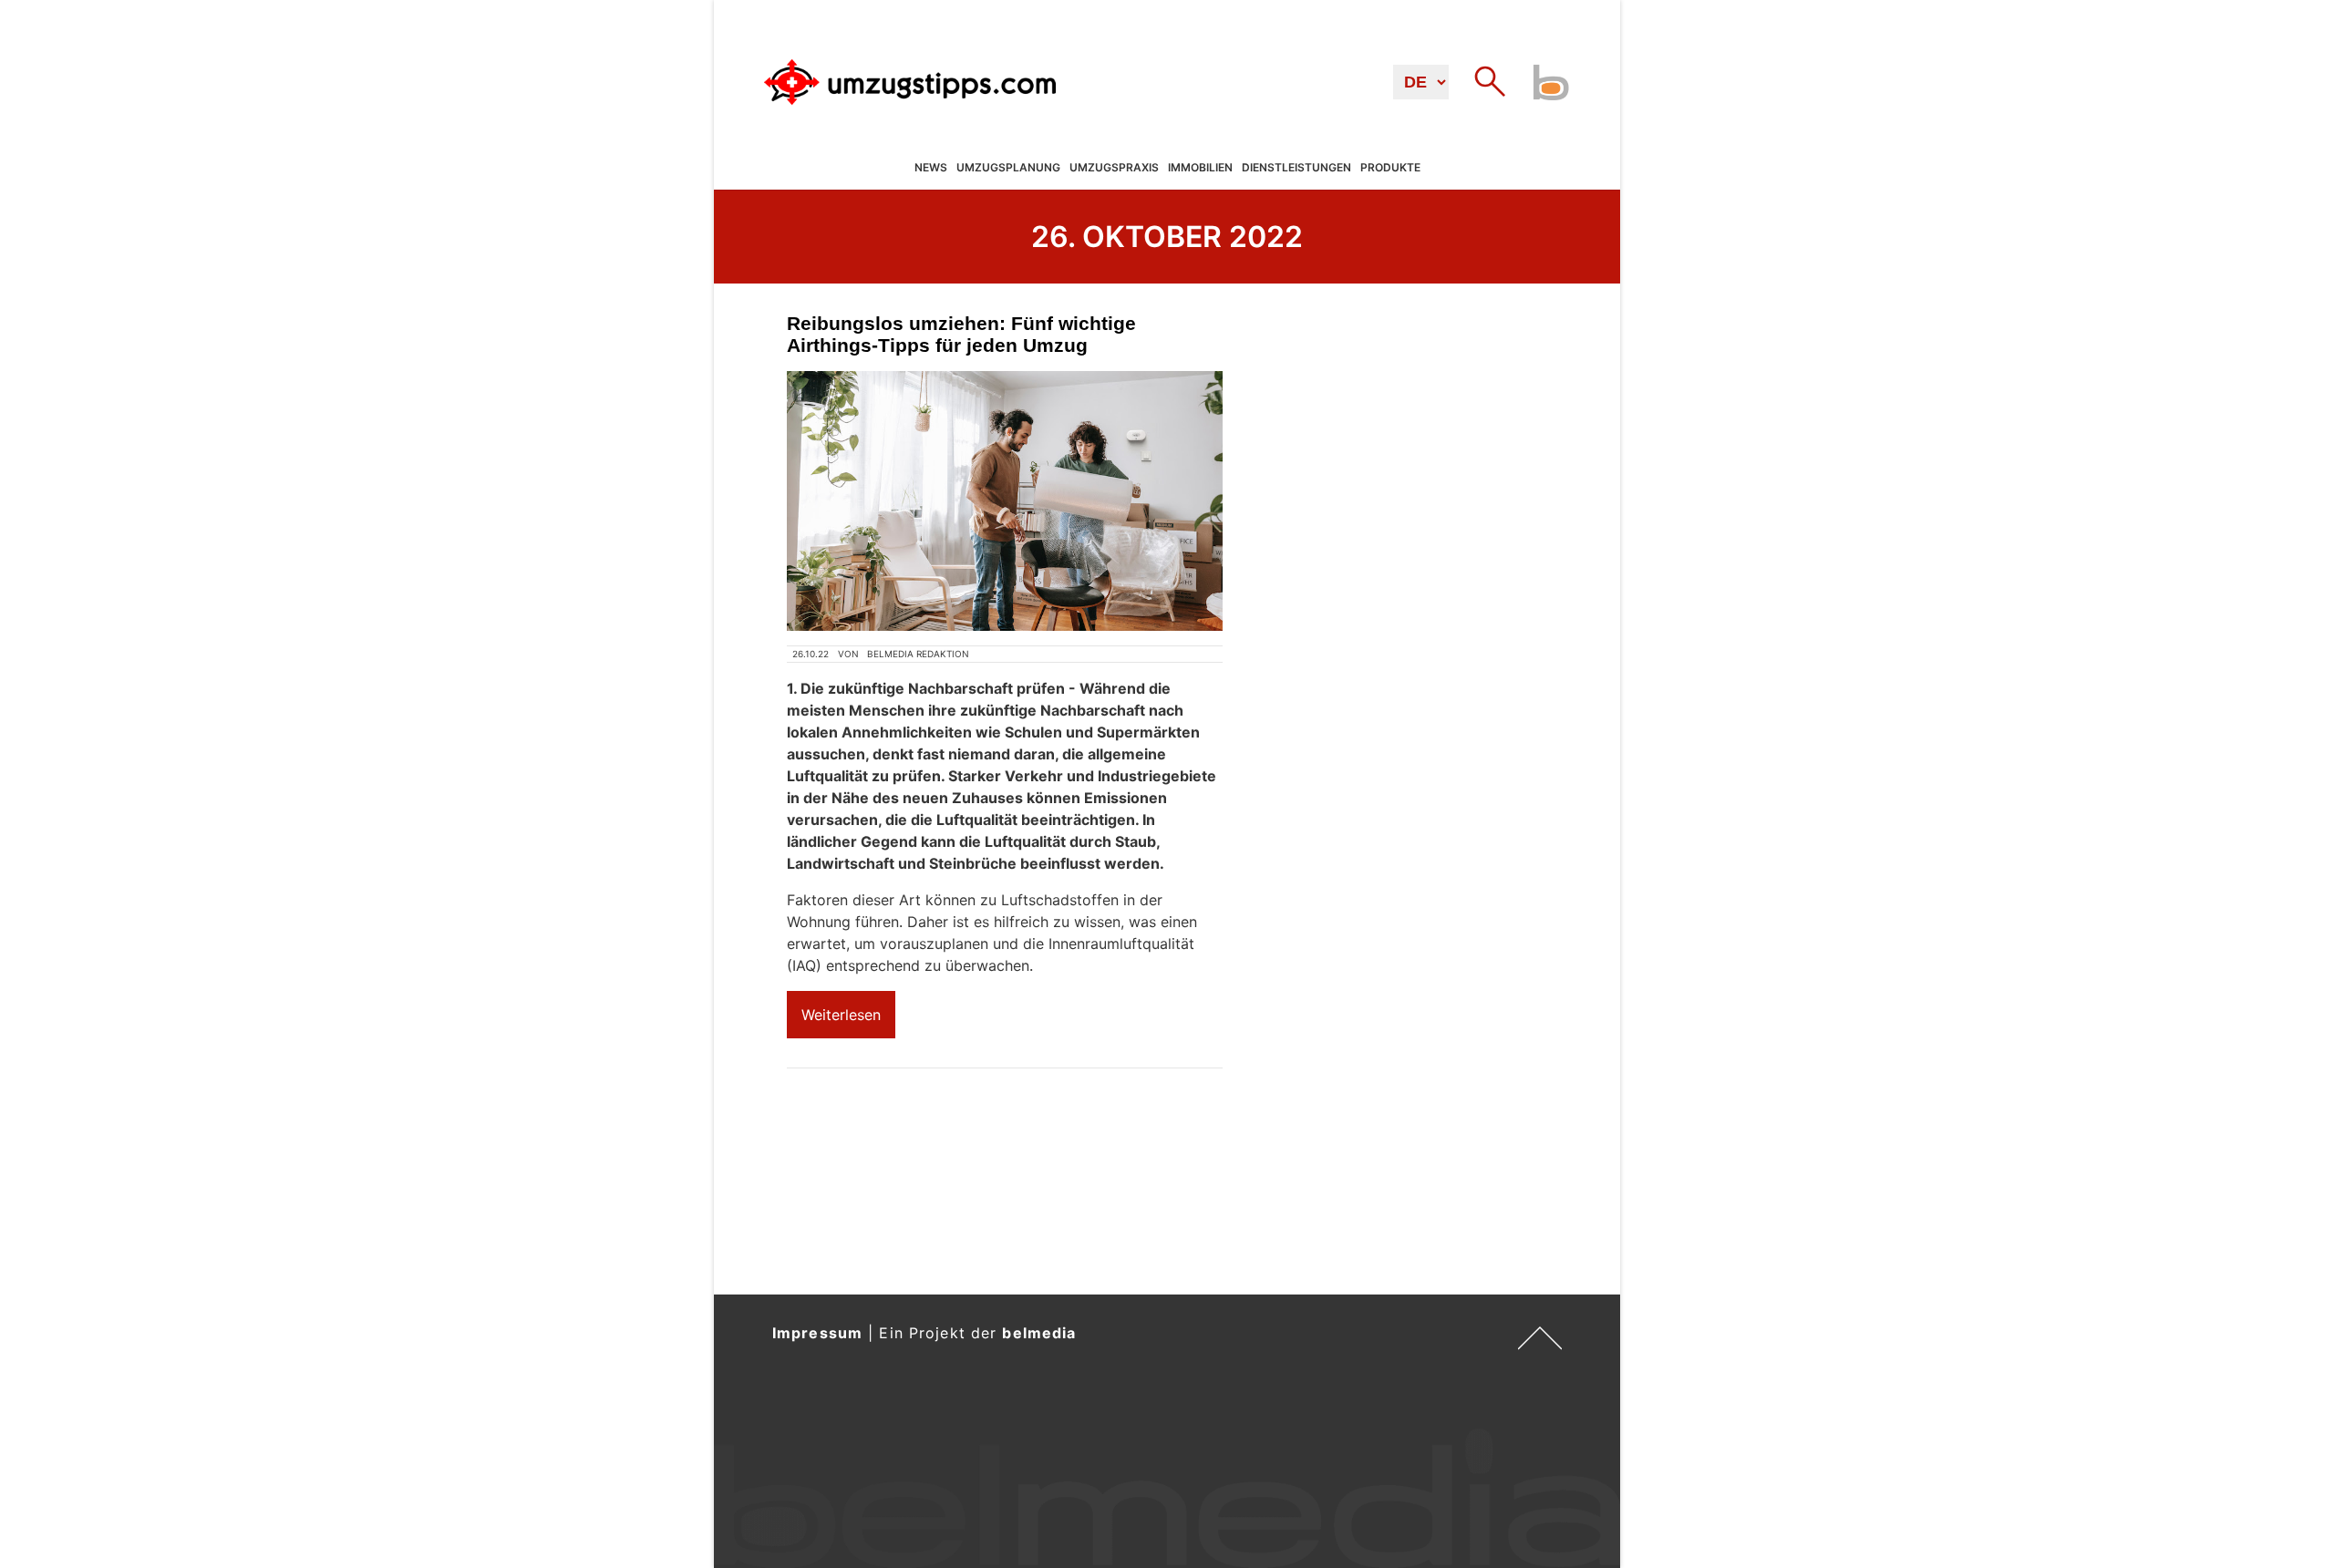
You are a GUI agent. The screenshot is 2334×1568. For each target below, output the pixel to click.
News (931, 168)
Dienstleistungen (1296, 168)
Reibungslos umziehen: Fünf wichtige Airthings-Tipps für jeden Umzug (961, 334)
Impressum (817, 1333)
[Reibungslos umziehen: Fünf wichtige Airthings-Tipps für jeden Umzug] (1005, 501)
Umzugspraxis (1114, 168)
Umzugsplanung (1008, 168)
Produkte (1390, 168)
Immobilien (1200, 168)
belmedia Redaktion (918, 654)
